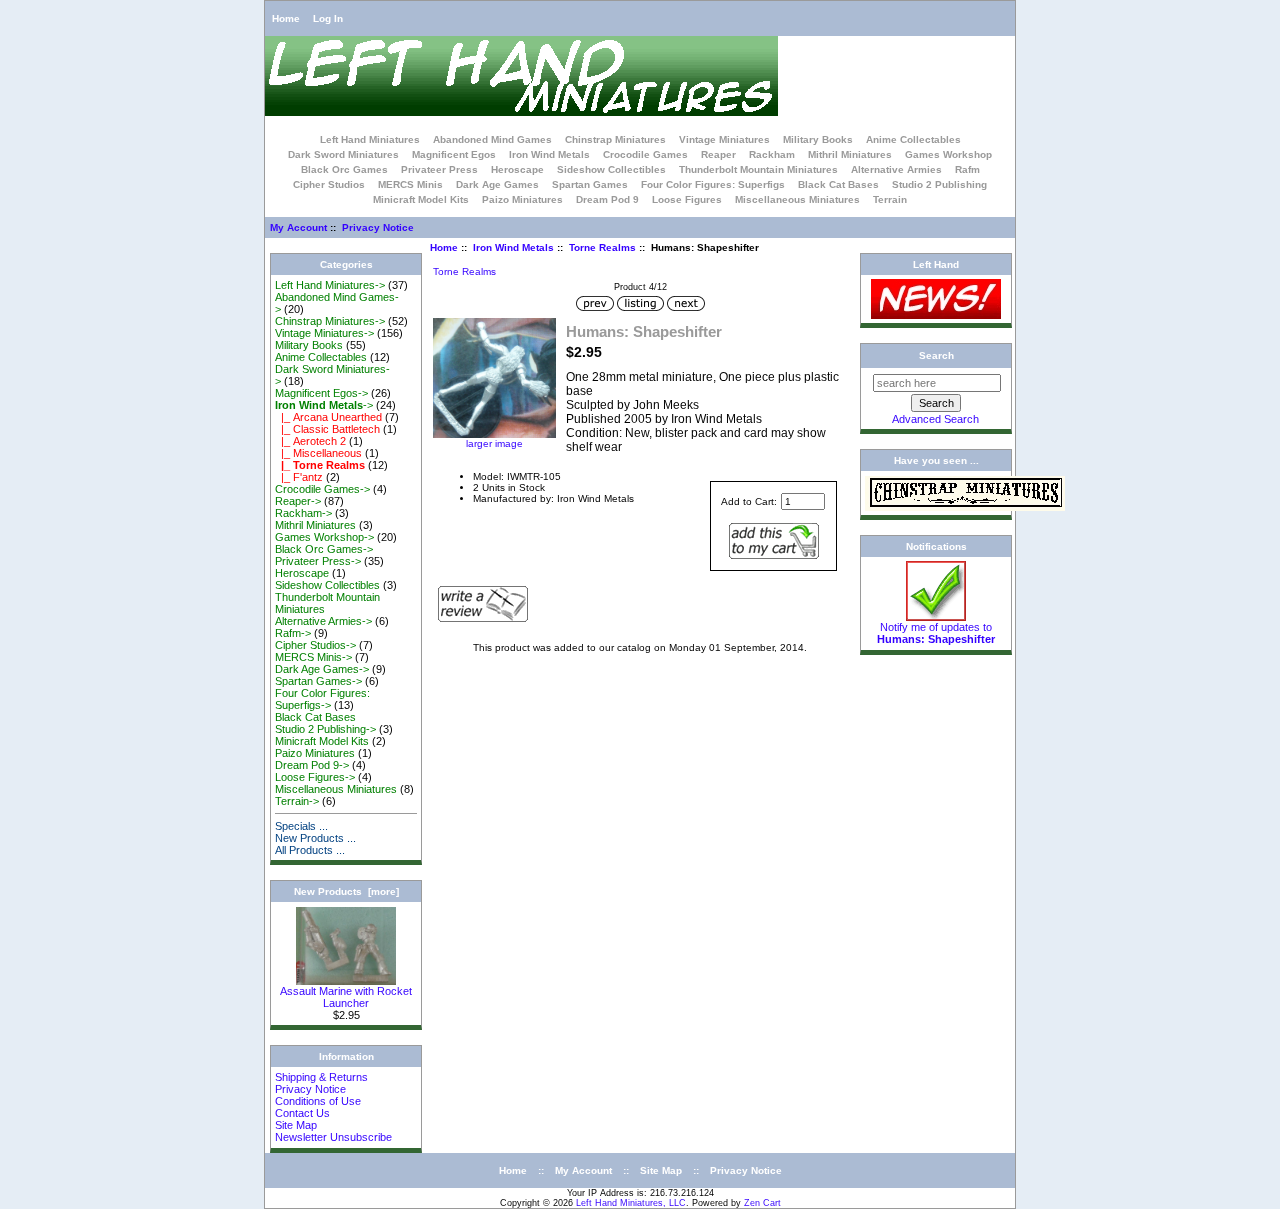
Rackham (772, 154)
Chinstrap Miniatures (615, 139)
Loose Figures (687, 199)
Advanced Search (935, 419)
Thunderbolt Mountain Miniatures (758, 169)
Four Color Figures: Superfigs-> (322, 699)
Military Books (818, 139)
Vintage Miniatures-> (324, 333)
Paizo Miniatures (522, 199)
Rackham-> (303, 513)
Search (936, 355)
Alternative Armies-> (323, 621)
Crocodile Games (645, 154)
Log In (328, 18)
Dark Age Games (497, 184)
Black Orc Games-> (324, 549)
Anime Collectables (913, 139)
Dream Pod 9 (607, 199)
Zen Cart (762, 1203)
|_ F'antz (299, 477)
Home (286, 18)
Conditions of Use (318, 1101)
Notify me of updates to (936, 633)
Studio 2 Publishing (939, 184)
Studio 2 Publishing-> (325, 729)
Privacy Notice (378, 227)
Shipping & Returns (321, 1077)
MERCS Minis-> (313, 657)
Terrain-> (297, 801)
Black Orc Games (344, 169)
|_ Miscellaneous (318, 453)
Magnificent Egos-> (321, 393)
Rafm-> (293, 633)
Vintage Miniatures (724, 139)
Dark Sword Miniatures (343, 154)
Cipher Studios (329, 184)
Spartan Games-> (318, 681)
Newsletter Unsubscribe (333, 1137)
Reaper (718, 154)
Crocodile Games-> (322, 489)
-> (324, 405)
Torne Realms (602, 247)
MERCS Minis (410, 184)
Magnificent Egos (454, 154)
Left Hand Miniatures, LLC (631, 1203)
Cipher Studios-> (315, 645)
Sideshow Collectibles (611, 169)
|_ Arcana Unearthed (328, 417)
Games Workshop (948, 154)
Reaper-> (298, 501)
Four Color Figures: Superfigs (713, 184)
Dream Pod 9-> (312, 765)
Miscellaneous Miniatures (797, 199)
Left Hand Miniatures (370, 139)
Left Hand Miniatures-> (330, 285)
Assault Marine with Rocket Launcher (346, 997)
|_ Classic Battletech (327, 429)
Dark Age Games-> (322, 669)
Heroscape (517, 169)
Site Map (296, 1125)
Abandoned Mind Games (492, 139)
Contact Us (302, 1113)
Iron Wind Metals (513, 247)
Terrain (890, 199)
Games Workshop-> (324, 537)
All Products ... (310, 850)
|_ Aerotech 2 (310, 441)
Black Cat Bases (838, 184)
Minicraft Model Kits (421, 199)
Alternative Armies (896, 169)
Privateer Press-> (318, 561)
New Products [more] (346, 891)
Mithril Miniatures (850, 154)
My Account (298, 227)
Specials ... (301, 826)
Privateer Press (439, 169)
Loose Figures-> (315, 777)
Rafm (967, 169)
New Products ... (315, 838)
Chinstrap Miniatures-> (330, 321)
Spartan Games (590, 184)
